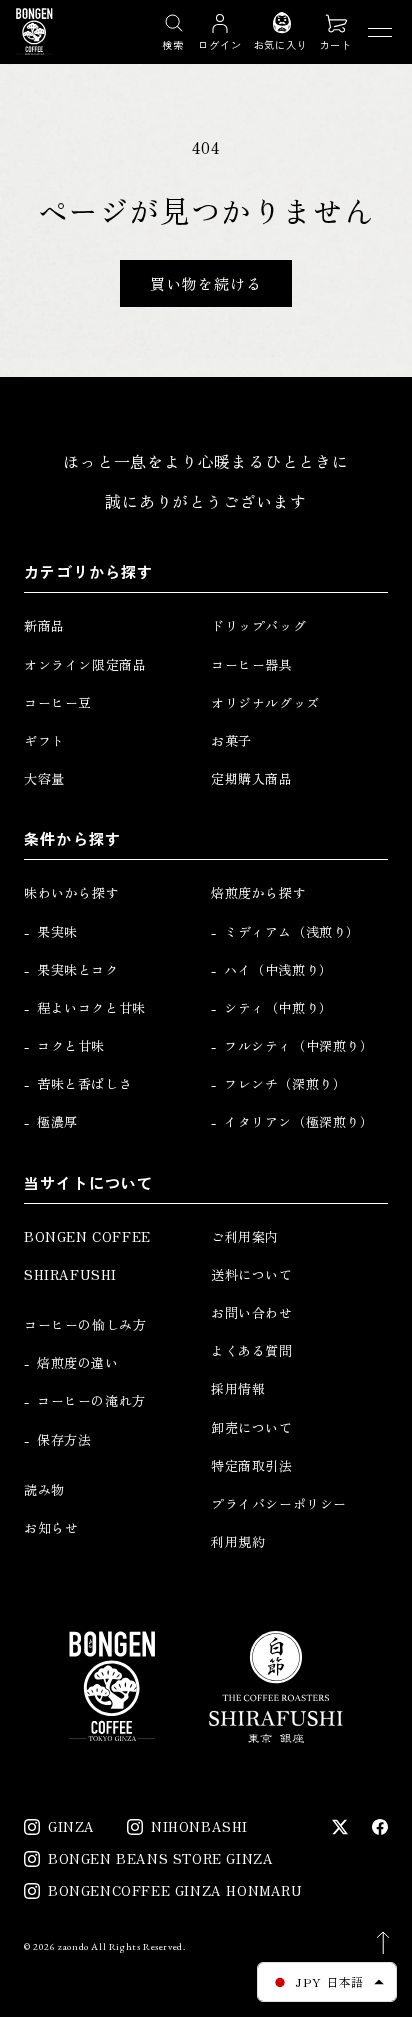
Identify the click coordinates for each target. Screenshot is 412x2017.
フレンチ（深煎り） (285, 1084)
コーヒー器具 (252, 665)
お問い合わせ (252, 1313)
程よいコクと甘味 (91, 1008)
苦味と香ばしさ (84, 1084)
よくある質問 (252, 1351)
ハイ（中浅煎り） (278, 970)
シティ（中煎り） (278, 1008)
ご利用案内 (245, 1237)
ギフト (44, 741)
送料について (252, 1275)
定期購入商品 (252, 779)
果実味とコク (78, 970)
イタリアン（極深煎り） (299, 1122)
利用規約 (238, 1542)
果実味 (57, 932)
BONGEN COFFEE (87, 1237)
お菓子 (231, 741)
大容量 (44, 779)
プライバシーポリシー (279, 1504)
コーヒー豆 (58, 703)
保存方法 (64, 1440)
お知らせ (51, 1528)
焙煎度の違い (78, 1363)
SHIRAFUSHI (70, 1275)
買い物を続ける (206, 283)
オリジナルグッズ (265, 703)
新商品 (44, 626)
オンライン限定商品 (85, 665)
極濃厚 (57, 1122)
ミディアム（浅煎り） (292, 932)
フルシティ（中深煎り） (299, 1046)
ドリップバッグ (258, 626)
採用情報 (238, 1389)
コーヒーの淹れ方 (91, 1401)
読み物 (44, 1490)
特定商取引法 (252, 1466)
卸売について (252, 1428)
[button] (336, 31)
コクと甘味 (71, 1046)
